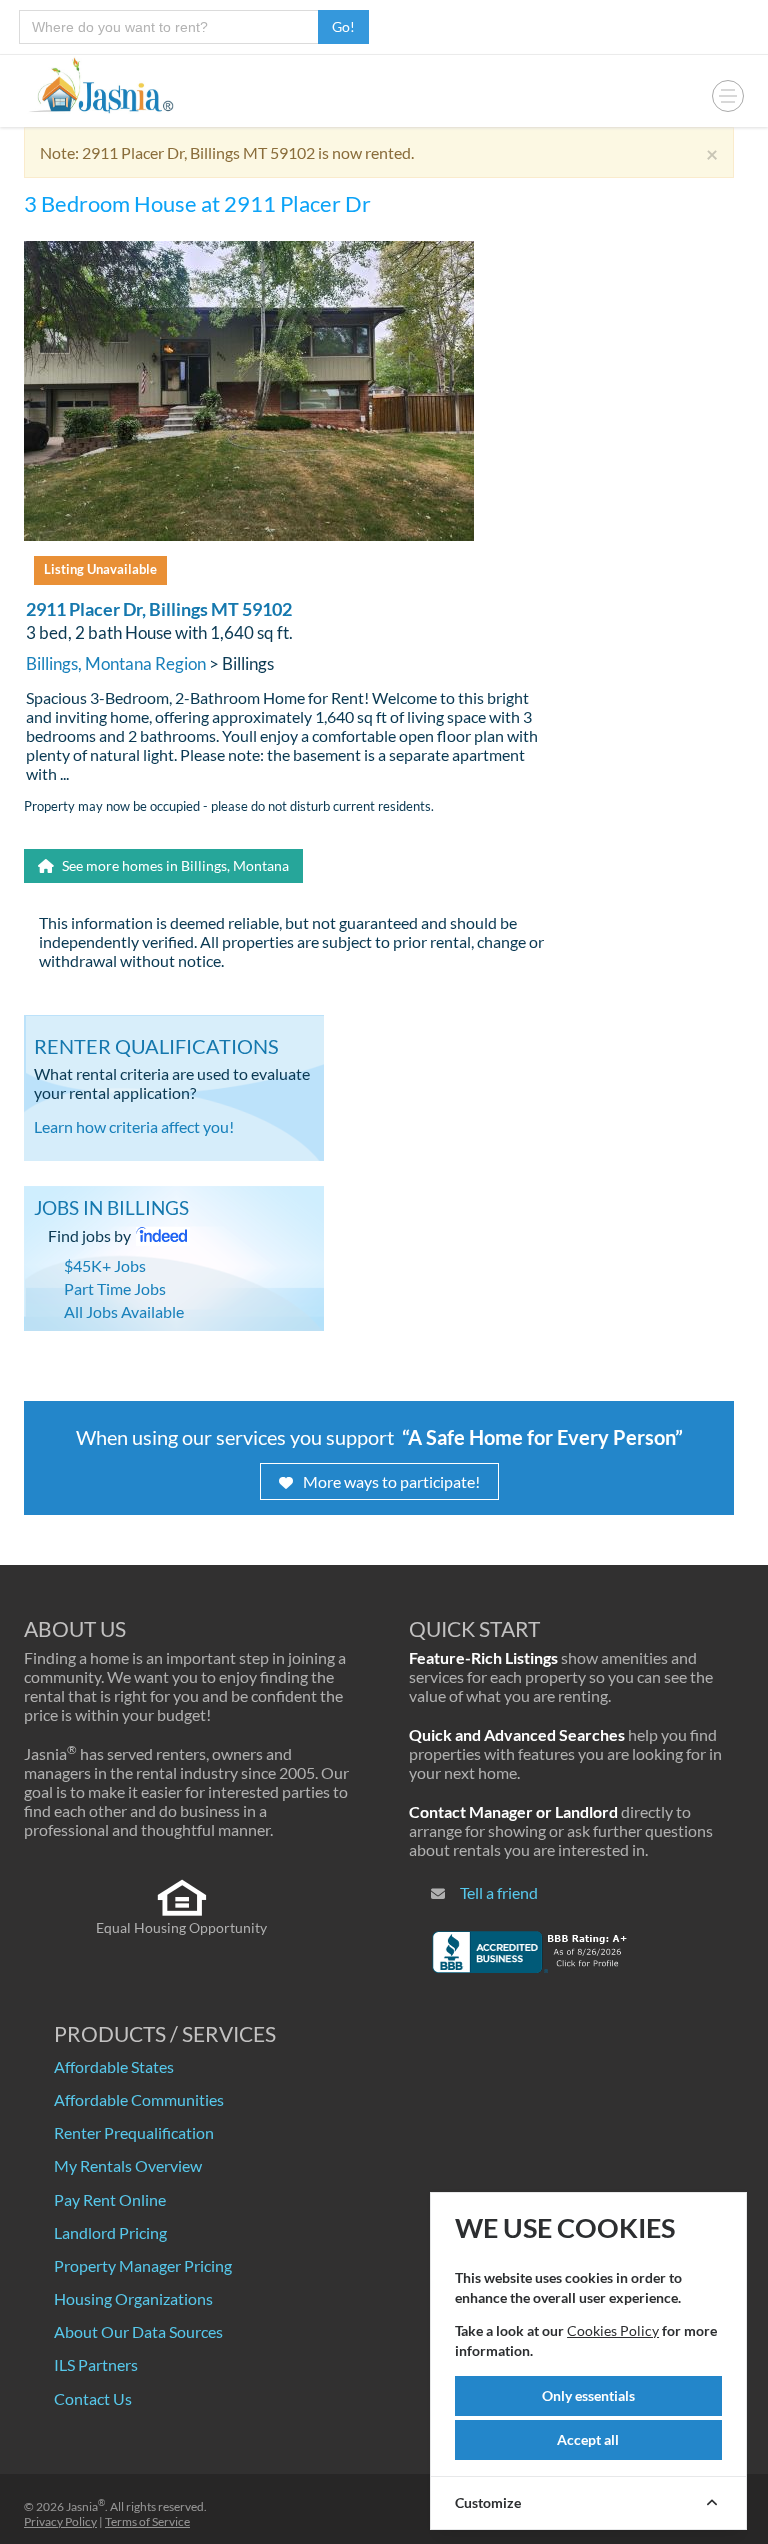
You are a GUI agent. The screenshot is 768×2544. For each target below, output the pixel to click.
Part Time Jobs (115, 1288)
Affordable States (114, 2066)
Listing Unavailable (100, 569)
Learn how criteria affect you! (134, 1126)
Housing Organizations (133, 2298)
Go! (343, 26)
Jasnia (85, 2506)
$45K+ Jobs (105, 1265)
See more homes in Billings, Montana (174, 865)
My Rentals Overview (128, 2165)
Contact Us (93, 2398)
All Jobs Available (124, 1311)
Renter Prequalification (134, 2132)
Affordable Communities (139, 2099)
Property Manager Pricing (143, 2265)
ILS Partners (96, 2364)
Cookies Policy (613, 2330)
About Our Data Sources (138, 2331)
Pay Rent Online (110, 2199)
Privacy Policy (60, 2521)
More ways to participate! (391, 1481)
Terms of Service (147, 2521)
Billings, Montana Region (116, 663)
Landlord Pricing (110, 2232)
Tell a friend (499, 1892)
